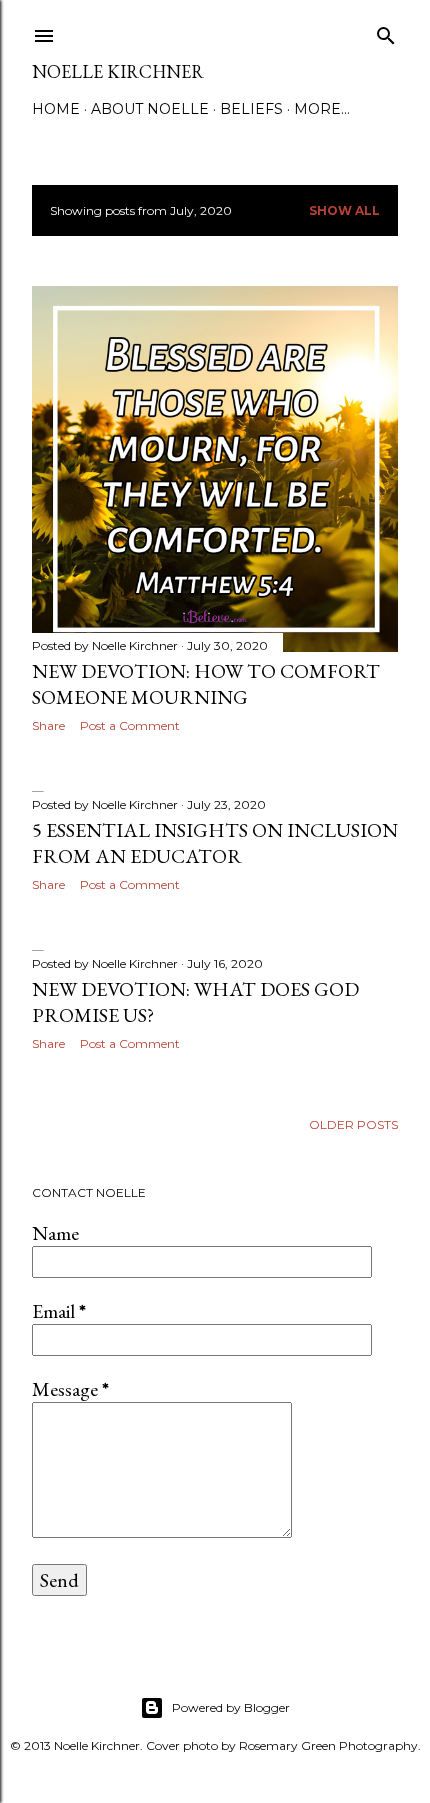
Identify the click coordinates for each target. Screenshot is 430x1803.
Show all (344, 210)
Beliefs (251, 109)
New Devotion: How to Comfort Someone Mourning (206, 684)
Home (56, 109)
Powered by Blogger (231, 1707)
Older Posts (353, 1124)
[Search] (386, 31)
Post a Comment (130, 725)
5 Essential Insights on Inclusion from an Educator (215, 843)
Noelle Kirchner (118, 71)
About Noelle (150, 109)
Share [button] (48, 725)
